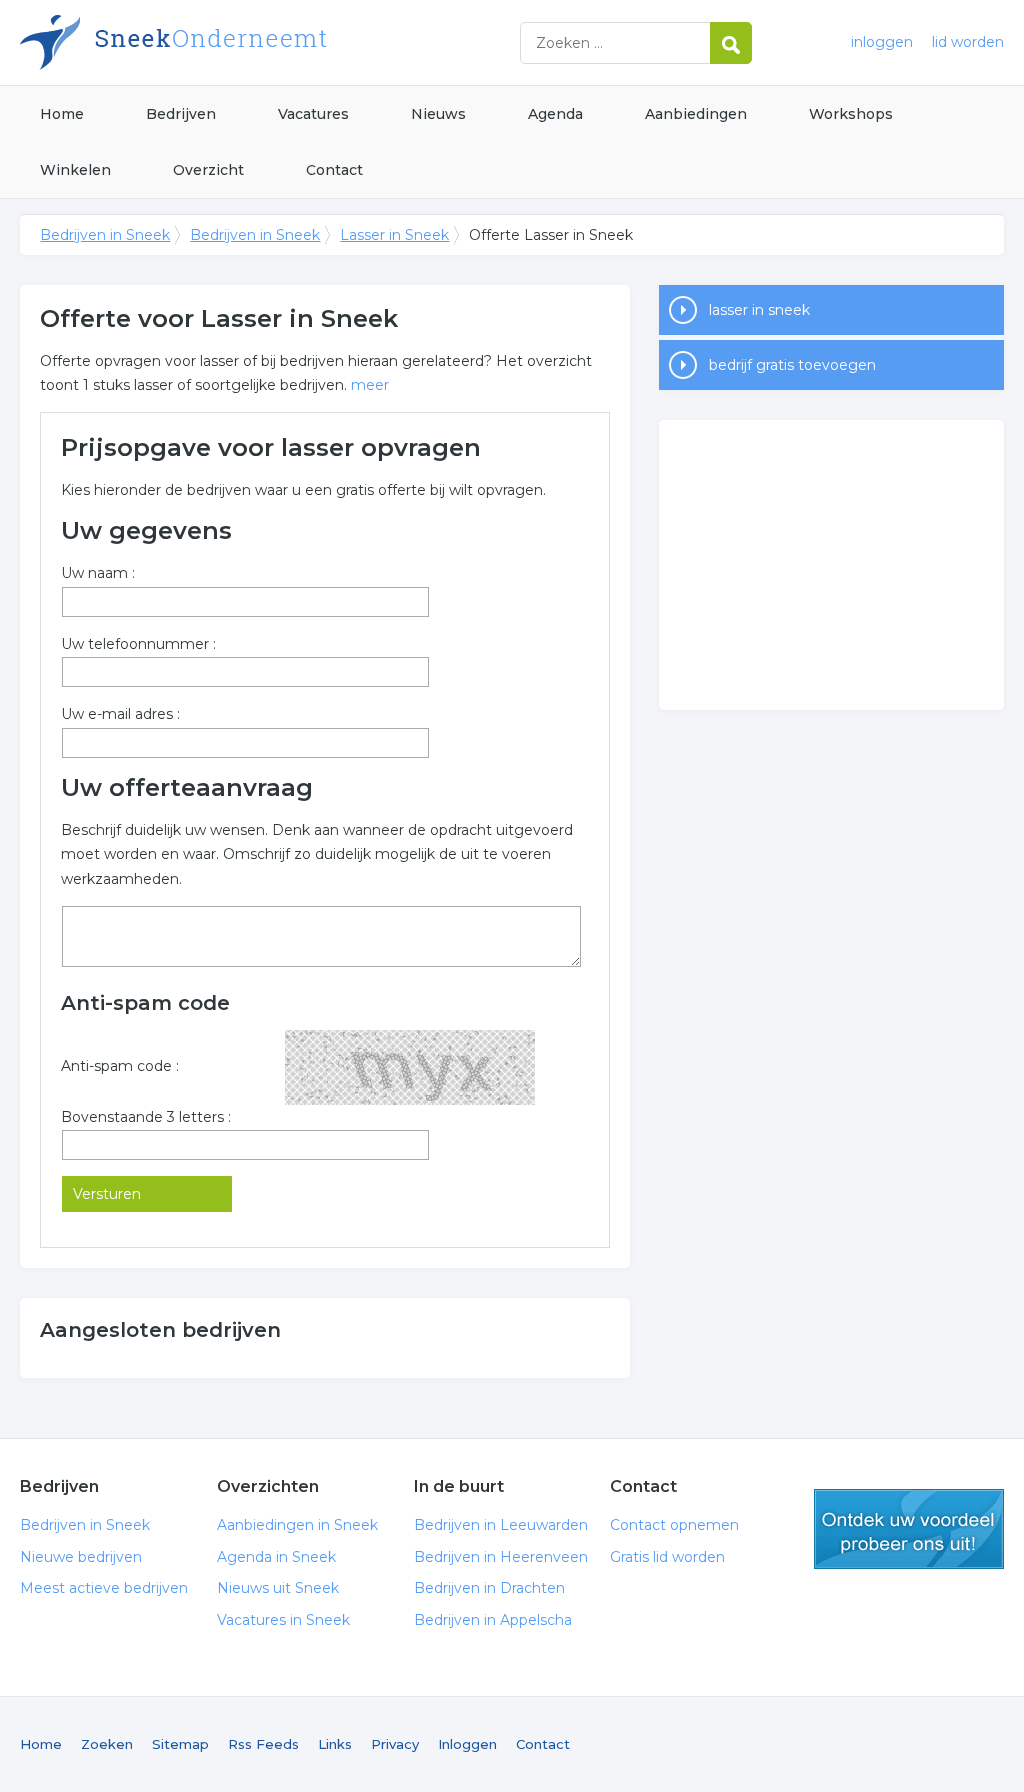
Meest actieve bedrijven (104, 1588)
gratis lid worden (909, 1529)
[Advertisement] (831, 565)
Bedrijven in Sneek (270, 42)
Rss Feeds (263, 1744)
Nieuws (438, 114)
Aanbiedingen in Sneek (297, 1525)
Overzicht (208, 170)
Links (335, 1744)
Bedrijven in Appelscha (493, 1620)
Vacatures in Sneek (283, 1620)
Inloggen (467, 1744)
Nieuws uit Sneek (278, 1588)
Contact (334, 170)
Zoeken (107, 1744)
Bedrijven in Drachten (489, 1588)
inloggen (882, 42)
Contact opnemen (674, 1525)
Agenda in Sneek (276, 1557)
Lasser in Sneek (394, 235)
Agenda (555, 114)
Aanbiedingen (696, 114)
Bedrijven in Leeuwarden (501, 1525)
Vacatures (313, 114)
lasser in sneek (759, 310)
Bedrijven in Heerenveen (501, 1557)
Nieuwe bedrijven (81, 1557)
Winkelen (75, 170)
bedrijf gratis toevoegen (792, 365)
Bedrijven (181, 114)
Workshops (851, 114)
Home (62, 114)
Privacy (395, 1744)
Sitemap (180, 1744)
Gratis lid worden (667, 1557)
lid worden (968, 42)
